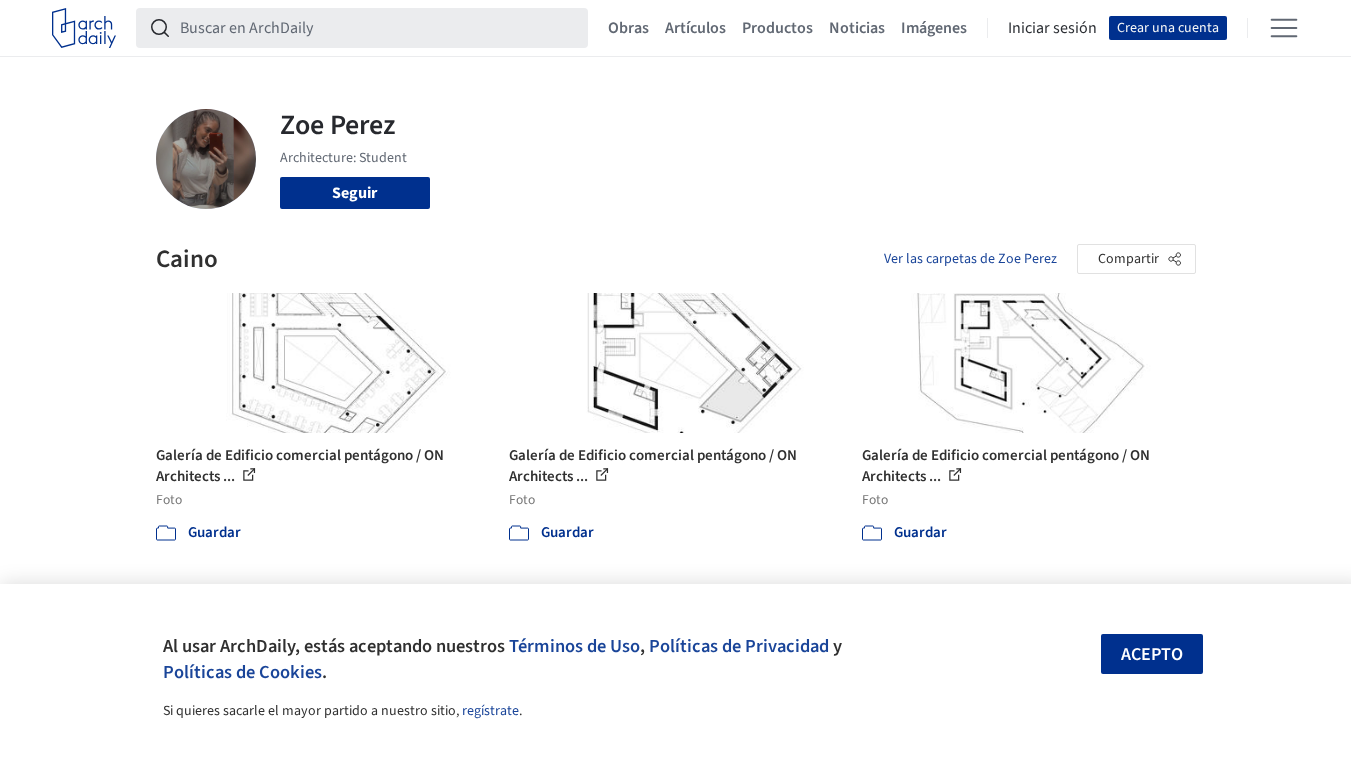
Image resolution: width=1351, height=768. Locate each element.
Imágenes (934, 28)
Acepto (1152, 654)
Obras (628, 28)
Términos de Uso (574, 646)
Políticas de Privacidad (739, 646)
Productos (777, 28)
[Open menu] (1284, 28)
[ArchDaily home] (84, 28)
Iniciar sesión (1052, 28)
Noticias (857, 28)
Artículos (695, 28)
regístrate (490, 711)
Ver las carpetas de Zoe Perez (970, 259)
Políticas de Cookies (242, 672)
